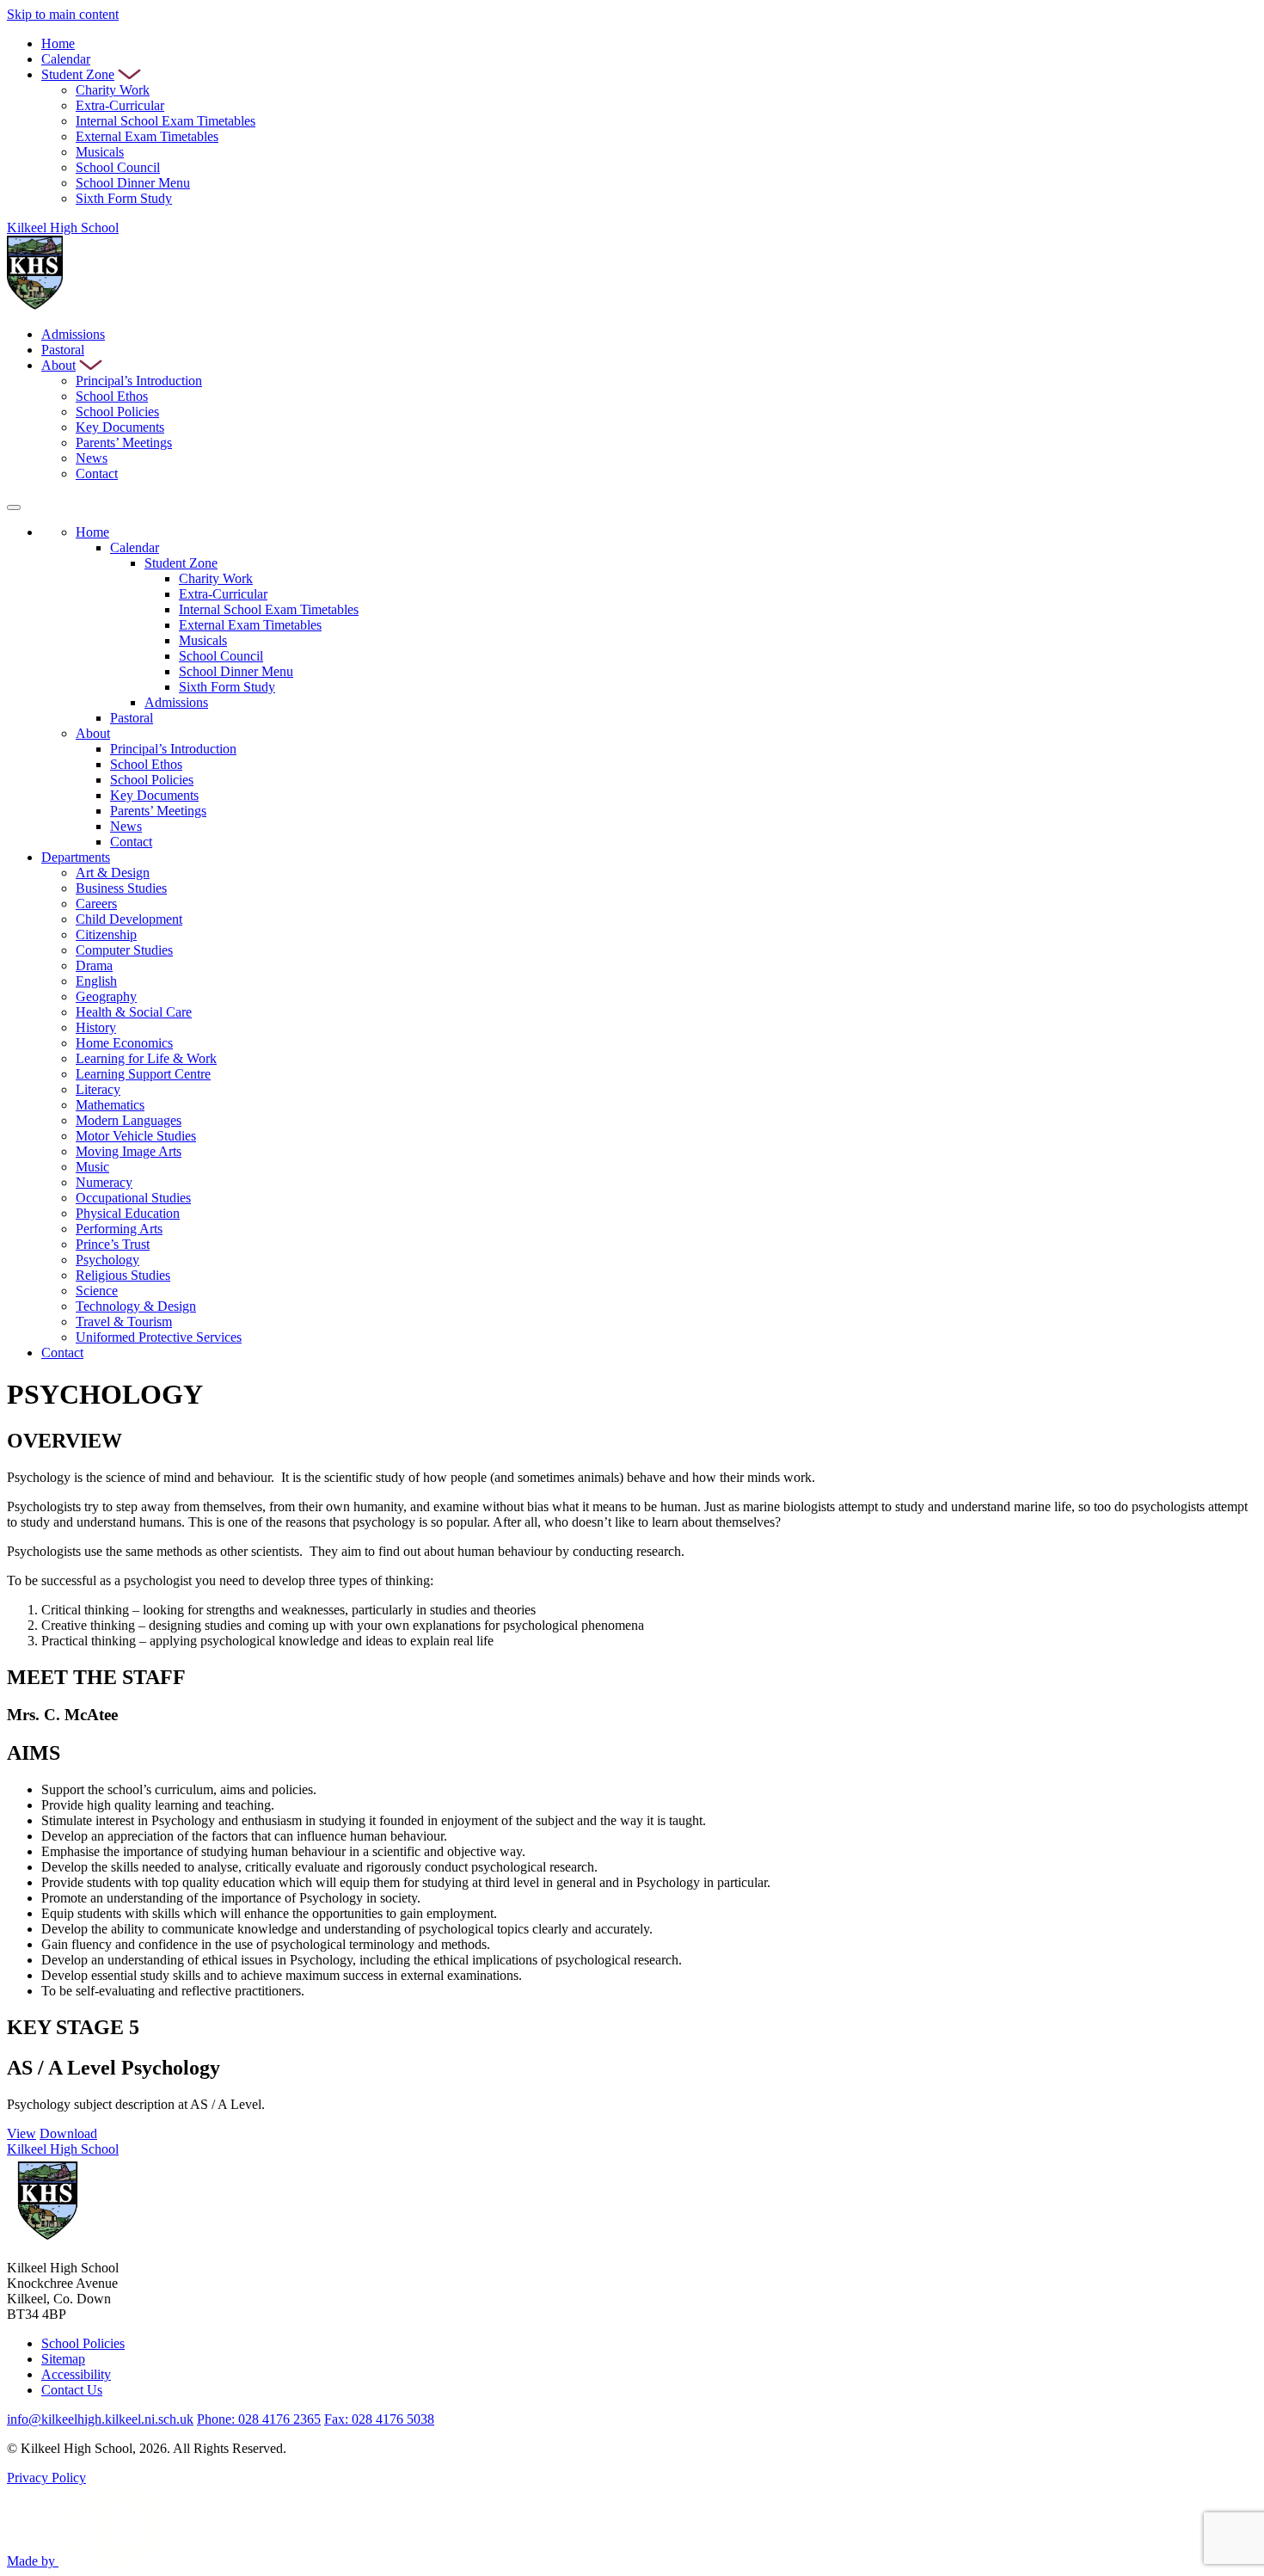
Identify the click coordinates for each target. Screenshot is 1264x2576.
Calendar (66, 59)
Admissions (73, 334)
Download (68, 2133)
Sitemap (63, 2359)
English (96, 981)
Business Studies (121, 888)
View (21, 2133)
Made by (33, 2561)
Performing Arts (119, 1229)
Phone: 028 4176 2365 (259, 2419)
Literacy (98, 1089)
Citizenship (106, 934)
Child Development (129, 919)
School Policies (117, 412)
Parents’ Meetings (124, 443)
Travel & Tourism (124, 1322)
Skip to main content (63, 14)
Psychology (107, 1260)
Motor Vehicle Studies (136, 1136)
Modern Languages (129, 1120)
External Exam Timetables (147, 136)
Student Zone (78, 74)
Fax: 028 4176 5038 (379, 2419)
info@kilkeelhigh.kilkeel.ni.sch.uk (100, 2419)
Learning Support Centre (143, 1074)
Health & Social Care (134, 1012)
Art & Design (113, 873)
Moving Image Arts (129, 1151)
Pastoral (63, 350)
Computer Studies (124, 950)
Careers (96, 904)
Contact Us (72, 2390)
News (92, 458)
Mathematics (110, 1105)
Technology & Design (136, 1306)
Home (58, 43)
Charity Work (113, 90)
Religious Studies (123, 1275)
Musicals (100, 152)
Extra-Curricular (120, 105)
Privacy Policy (46, 2478)
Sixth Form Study (124, 198)
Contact (97, 473)
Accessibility (76, 2374)
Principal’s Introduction (139, 381)
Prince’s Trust (113, 1244)
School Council (118, 167)
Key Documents (120, 427)
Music (92, 1167)
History (96, 1027)
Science (97, 1291)
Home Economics (124, 1043)
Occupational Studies (133, 1198)
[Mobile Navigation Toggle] (14, 507)
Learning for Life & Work (146, 1058)
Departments (76, 857)
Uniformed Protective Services (159, 1337)
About (58, 365)
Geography (106, 996)
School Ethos (112, 396)
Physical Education (128, 1213)
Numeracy (104, 1182)
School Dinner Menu (133, 183)
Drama (94, 965)
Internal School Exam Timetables (166, 121)
